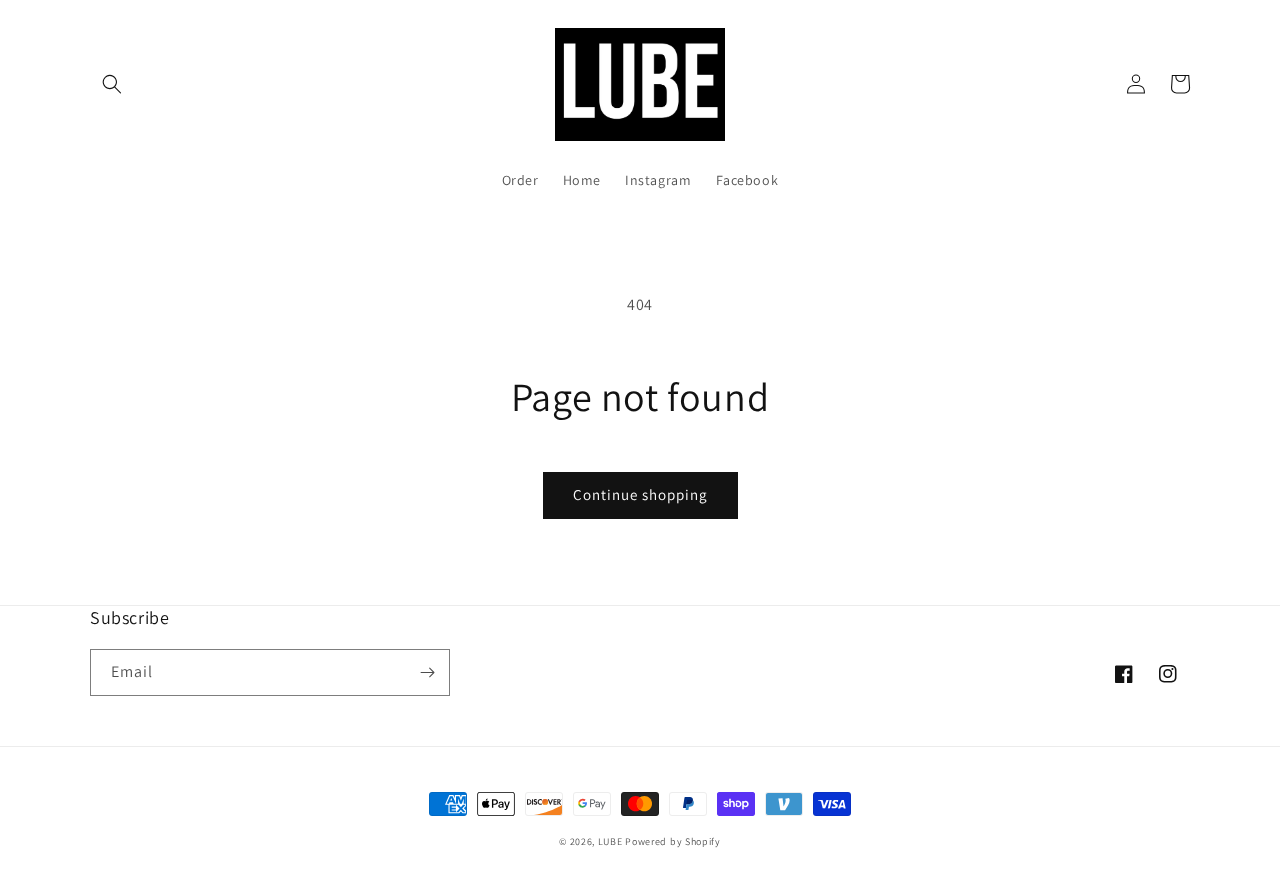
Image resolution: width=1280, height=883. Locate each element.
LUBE (610, 841)
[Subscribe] (427, 672)
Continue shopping (640, 494)
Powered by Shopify (673, 841)
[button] (112, 84)
